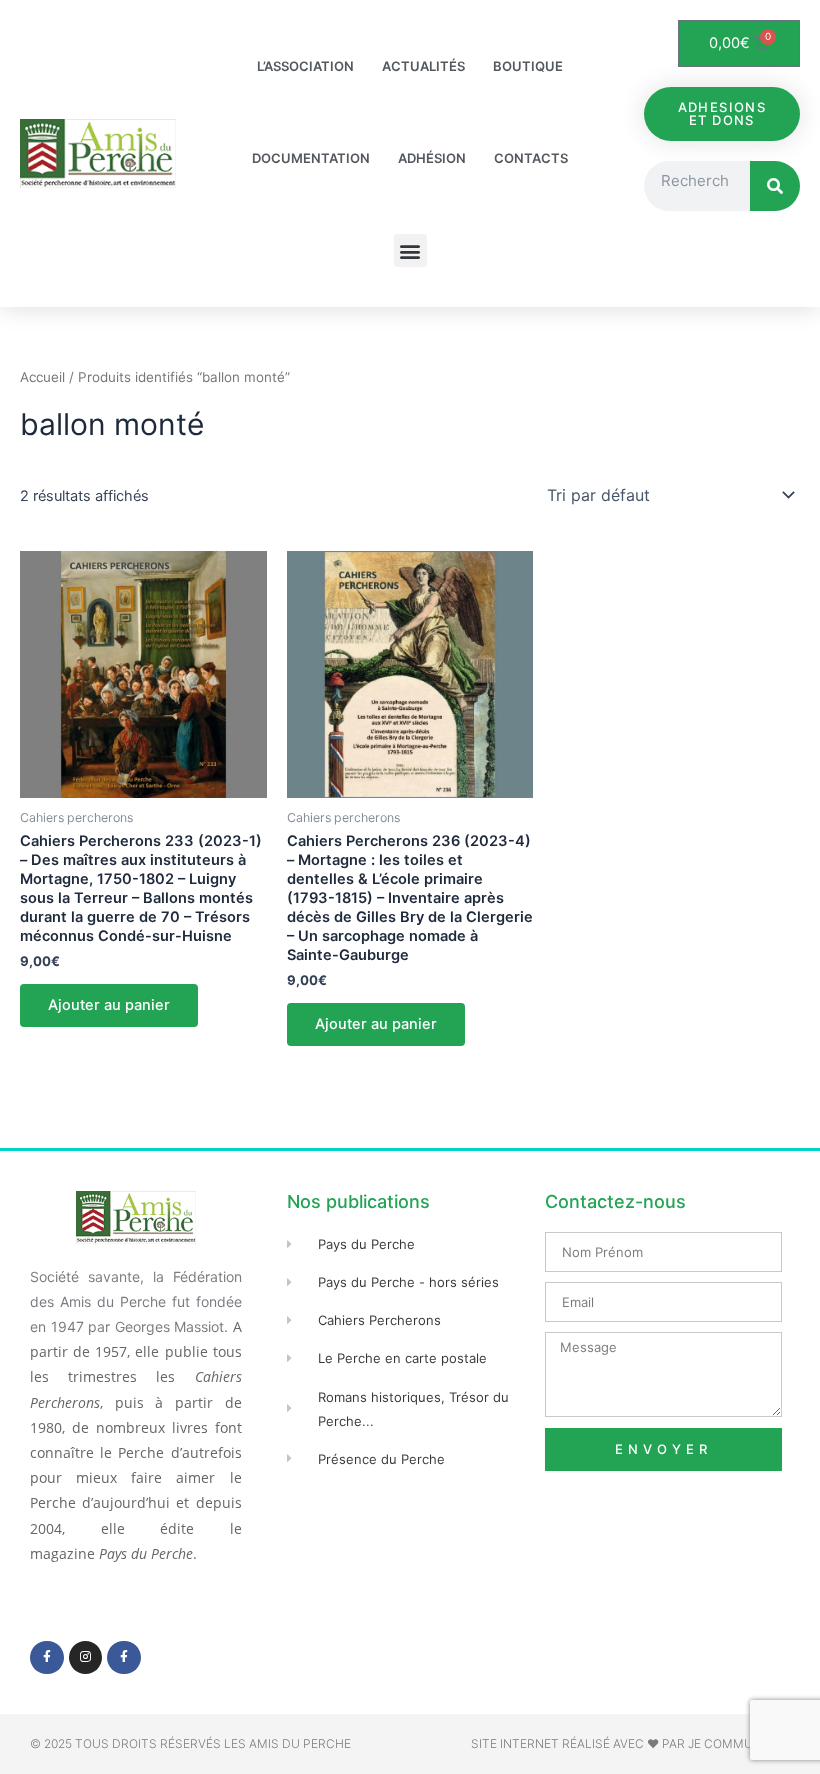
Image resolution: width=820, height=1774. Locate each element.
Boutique (528, 66)
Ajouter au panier (109, 1005)
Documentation (311, 158)
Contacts (531, 158)
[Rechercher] (775, 186)
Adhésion (432, 158)
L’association (305, 66)
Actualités (423, 66)
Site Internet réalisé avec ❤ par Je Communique (630, 1743)
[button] (410, 250)
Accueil (42, 377)
